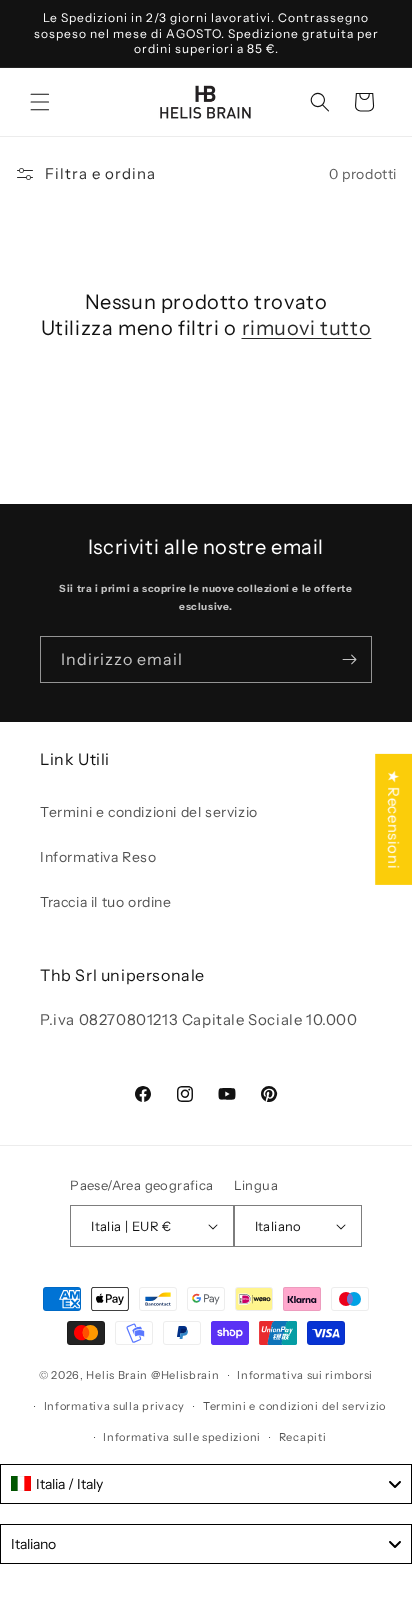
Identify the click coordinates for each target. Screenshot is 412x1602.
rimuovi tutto (307, 328)
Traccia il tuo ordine (106, 902)
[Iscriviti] (349, 659)
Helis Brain (117, 1375)
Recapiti (303, 1437)
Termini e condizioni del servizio (149, 812)
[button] (40, 102)
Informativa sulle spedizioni (182, 1437)
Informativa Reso (98, 857)
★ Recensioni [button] (393, 819)
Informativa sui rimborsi (305, 1375)
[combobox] (206, 1484)
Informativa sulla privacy (115, 1406)
